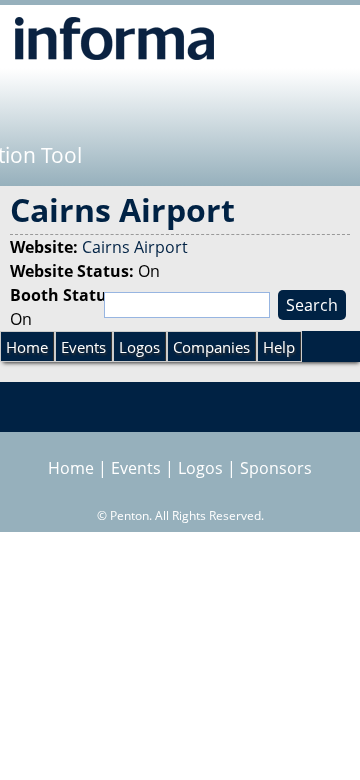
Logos (139, 347)
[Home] (114, 38)
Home (27, 347)
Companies (211, 347)
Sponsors (276, 468)
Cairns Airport (135, 247)
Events (83, 347)
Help (279, 347)
